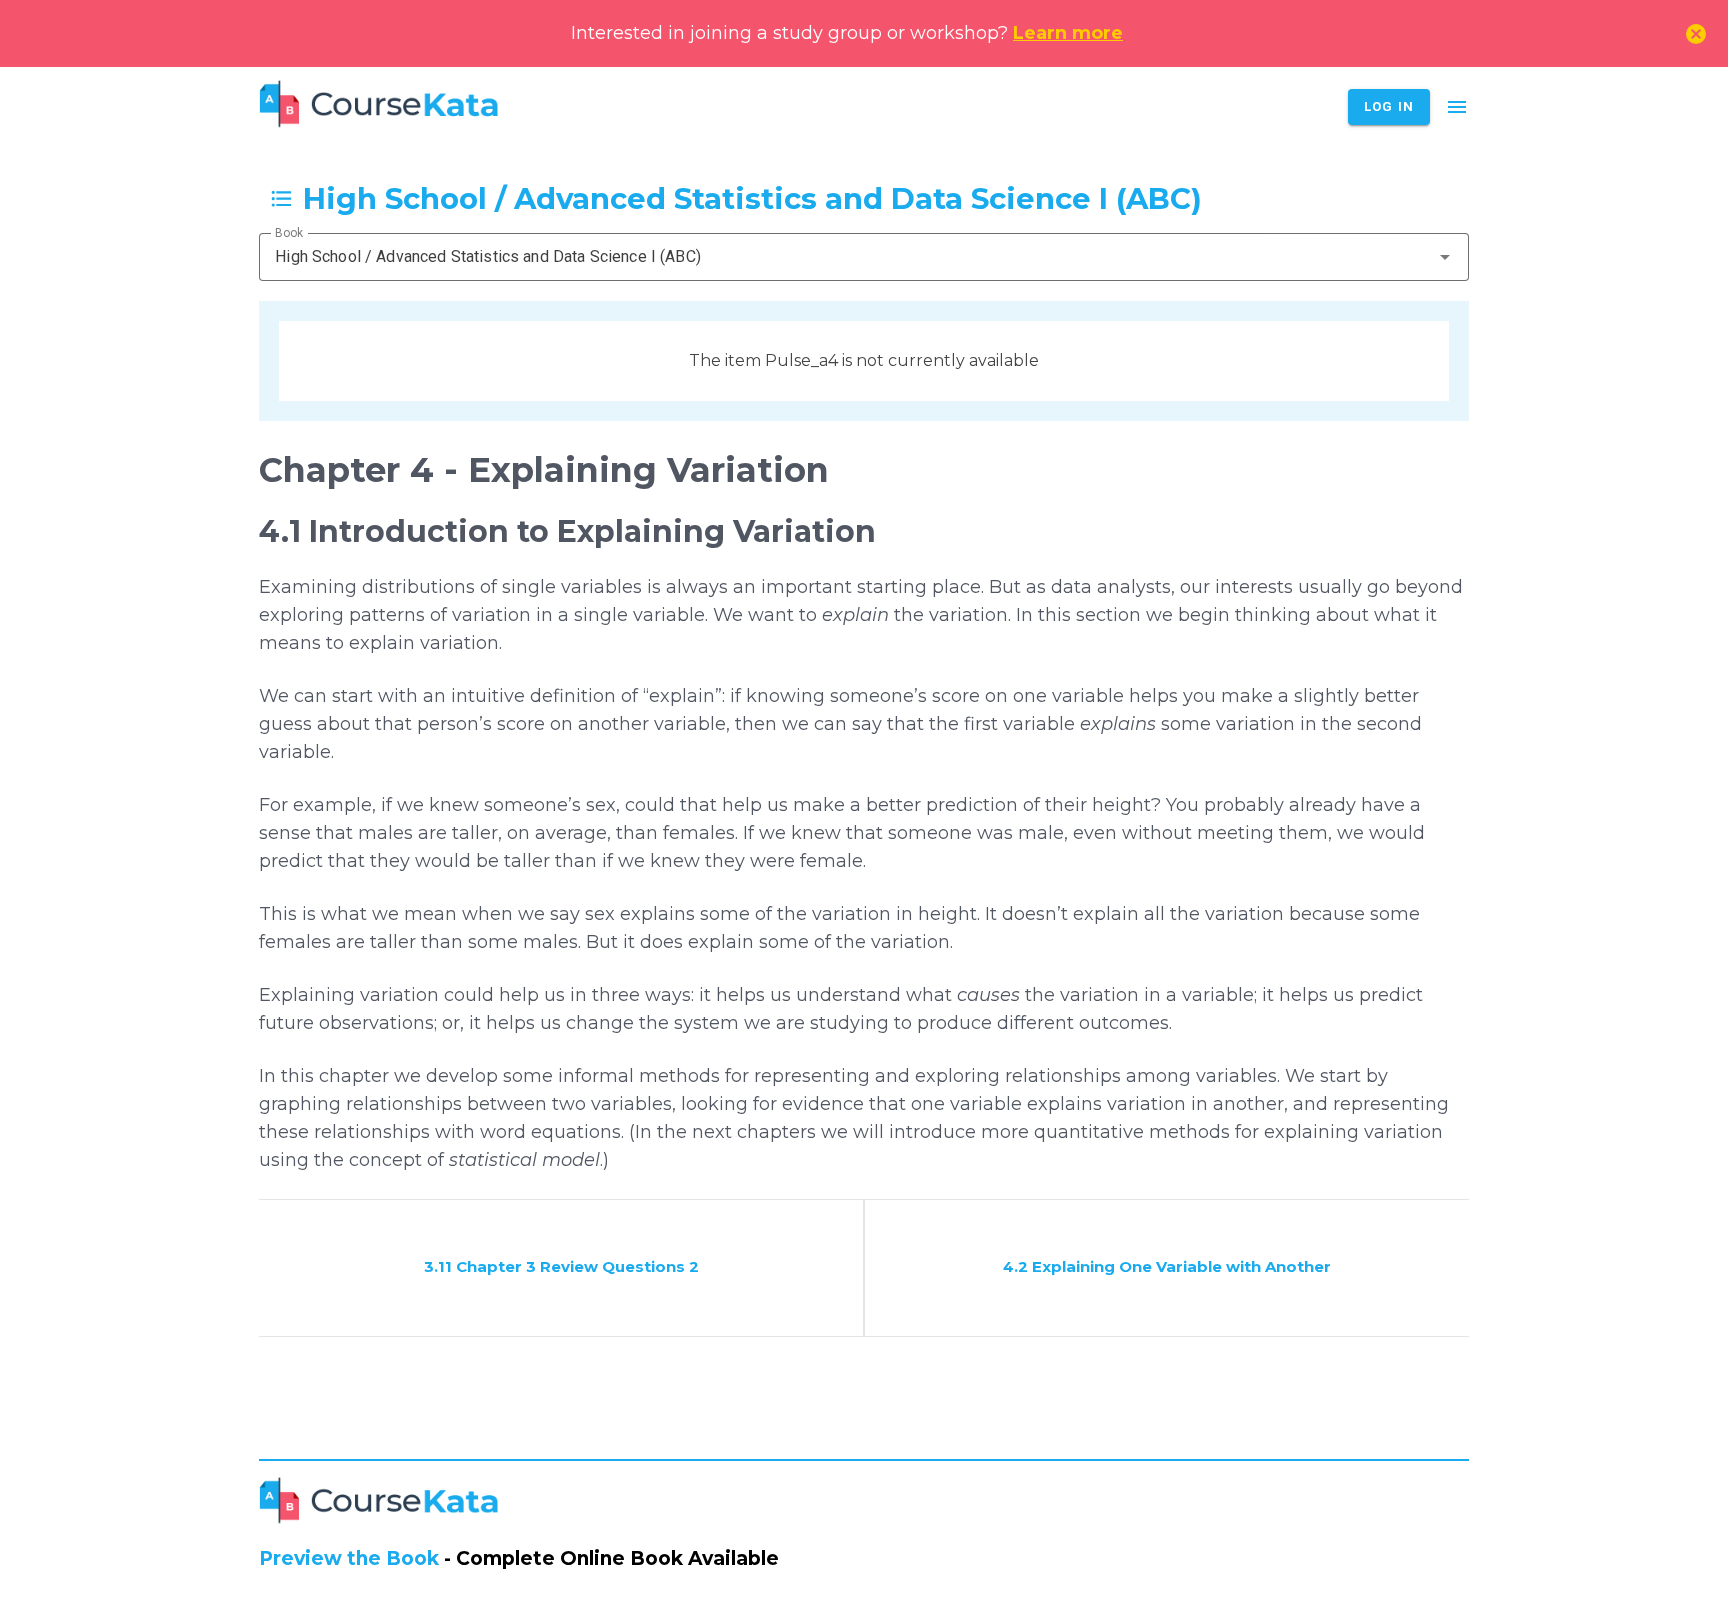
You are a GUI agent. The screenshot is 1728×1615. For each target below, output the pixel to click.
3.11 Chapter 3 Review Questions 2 (561, 1266)
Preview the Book (349, 1558)
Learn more (1068, 33)
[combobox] (864, 257)
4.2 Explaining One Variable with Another (1167, 1266)
